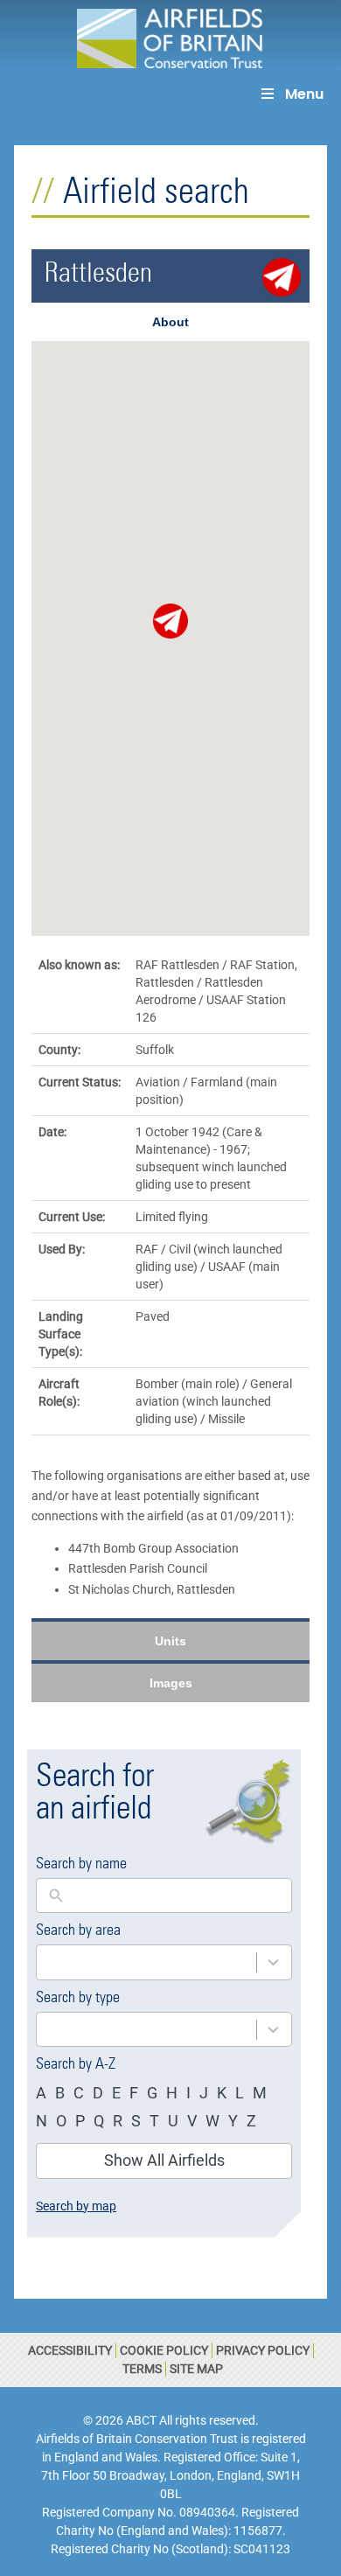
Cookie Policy (164, 2350)
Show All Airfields (164, 2160)
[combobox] (146, 1962)
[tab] (170, 322)
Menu (304, 94)
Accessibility (70, 2350)
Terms (142, 2369)
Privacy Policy (263, 2350)
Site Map (196, 2369)
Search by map (76, 2206)
